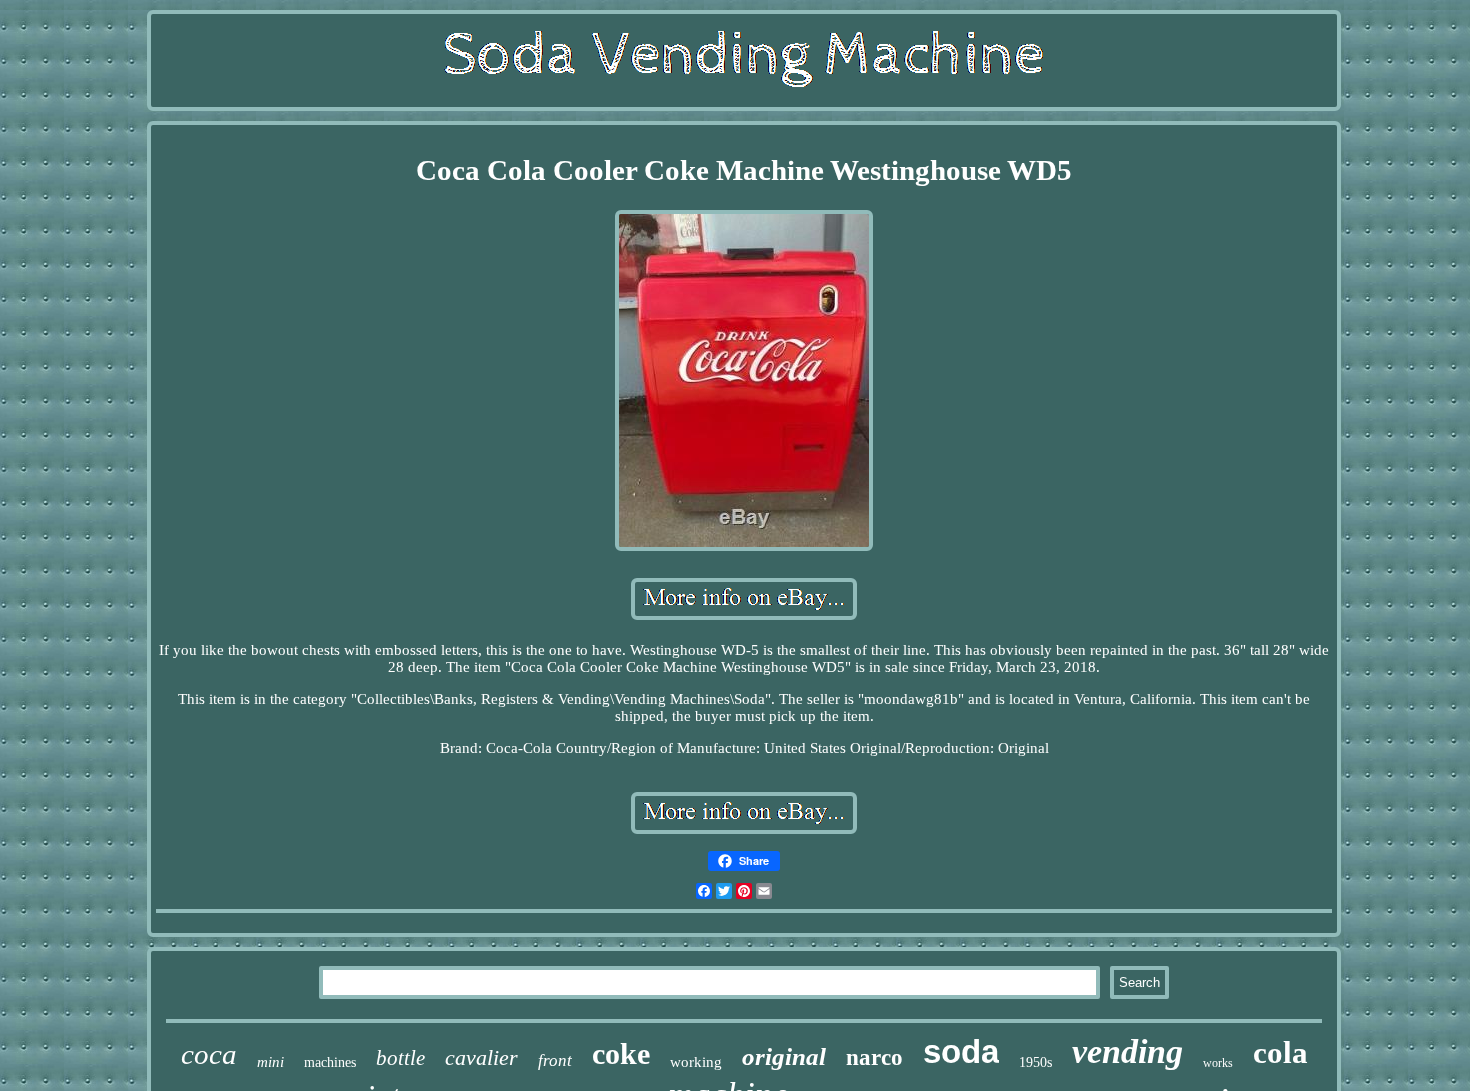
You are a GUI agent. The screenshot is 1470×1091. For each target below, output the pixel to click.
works (1218, 1063)
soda (961, 1051)
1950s (1035, 1062)
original (784, 1056)
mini (270, 1062)
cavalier (481, 1057)
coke (621, 1053)
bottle (400, 1058)
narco (874, 1057)
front (555, 1060)
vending (1127, 1051)
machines (330, 1062)
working (696, 1062)
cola (1280, 1052)
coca (209, 1054)
